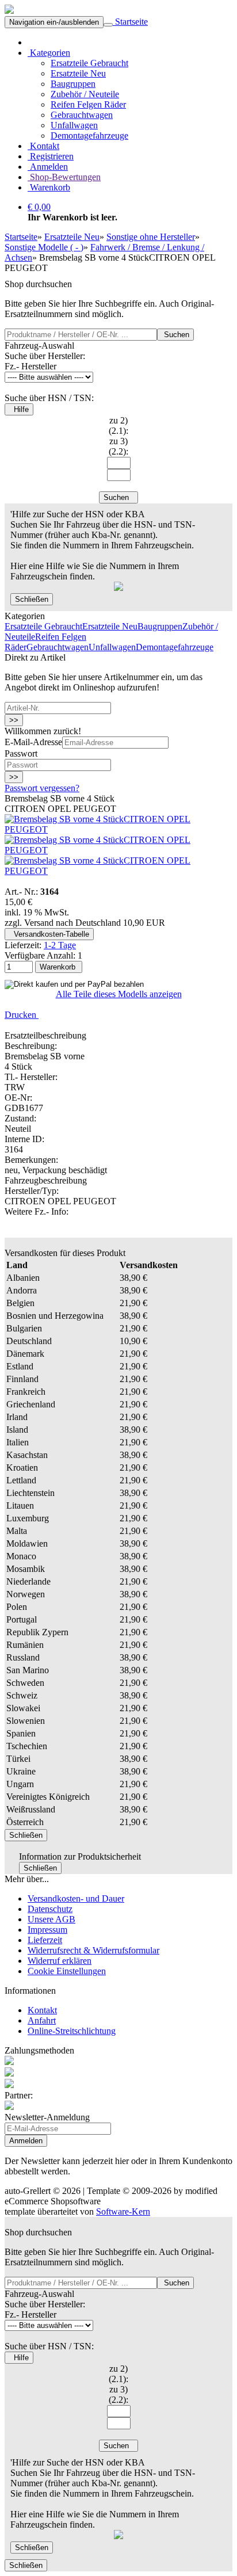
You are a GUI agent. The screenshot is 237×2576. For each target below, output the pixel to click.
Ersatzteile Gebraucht (89, 63)
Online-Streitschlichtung (72, 2031)
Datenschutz (50, 1909)
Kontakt (43, 146)
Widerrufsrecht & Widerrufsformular (93, 1950)
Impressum (47, 1930)
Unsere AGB (51, 1919)
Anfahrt (42, 2020)
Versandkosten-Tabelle (49, 934)
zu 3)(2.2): (118, 446)
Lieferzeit (45, 1940)
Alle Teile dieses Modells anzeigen (119, 994)
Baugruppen (73, 84)
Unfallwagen (74, 125)
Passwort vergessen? (42, 788)
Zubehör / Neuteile (85, 94)
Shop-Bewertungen (64, 177)
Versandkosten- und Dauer (76, 1898)
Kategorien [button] (49, 53)
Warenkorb (49, 187)
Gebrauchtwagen (82, 115)
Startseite (130, 22)
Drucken (22, 1015)
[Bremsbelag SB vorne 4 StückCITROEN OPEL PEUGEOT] (118, 829)
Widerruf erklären (60, 1961)
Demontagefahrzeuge (89, 136)
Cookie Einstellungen (67, 1971)
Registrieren (51, 156)
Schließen (32, 599)
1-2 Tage (60, 945)
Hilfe (19, 409)
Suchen (175, 335)
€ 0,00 (39, 207)
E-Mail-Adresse (33, 742)
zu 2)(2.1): (118, 425)
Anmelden (48, 167)
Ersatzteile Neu (78, 73)
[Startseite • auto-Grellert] (9, 11)
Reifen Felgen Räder (88, 104)
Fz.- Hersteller (30, 366)
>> (14, 720)
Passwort (21, 753)
